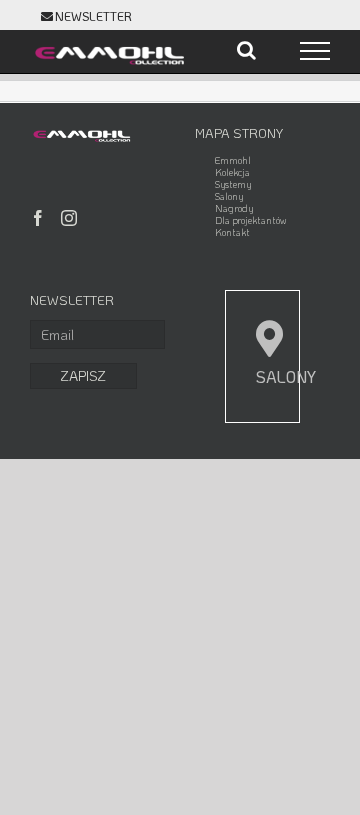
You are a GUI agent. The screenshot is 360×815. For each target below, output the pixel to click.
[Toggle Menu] (315, 51)
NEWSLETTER (93, 16)
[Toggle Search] (246, 50)
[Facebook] (38, 218)
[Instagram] (69, 218)
